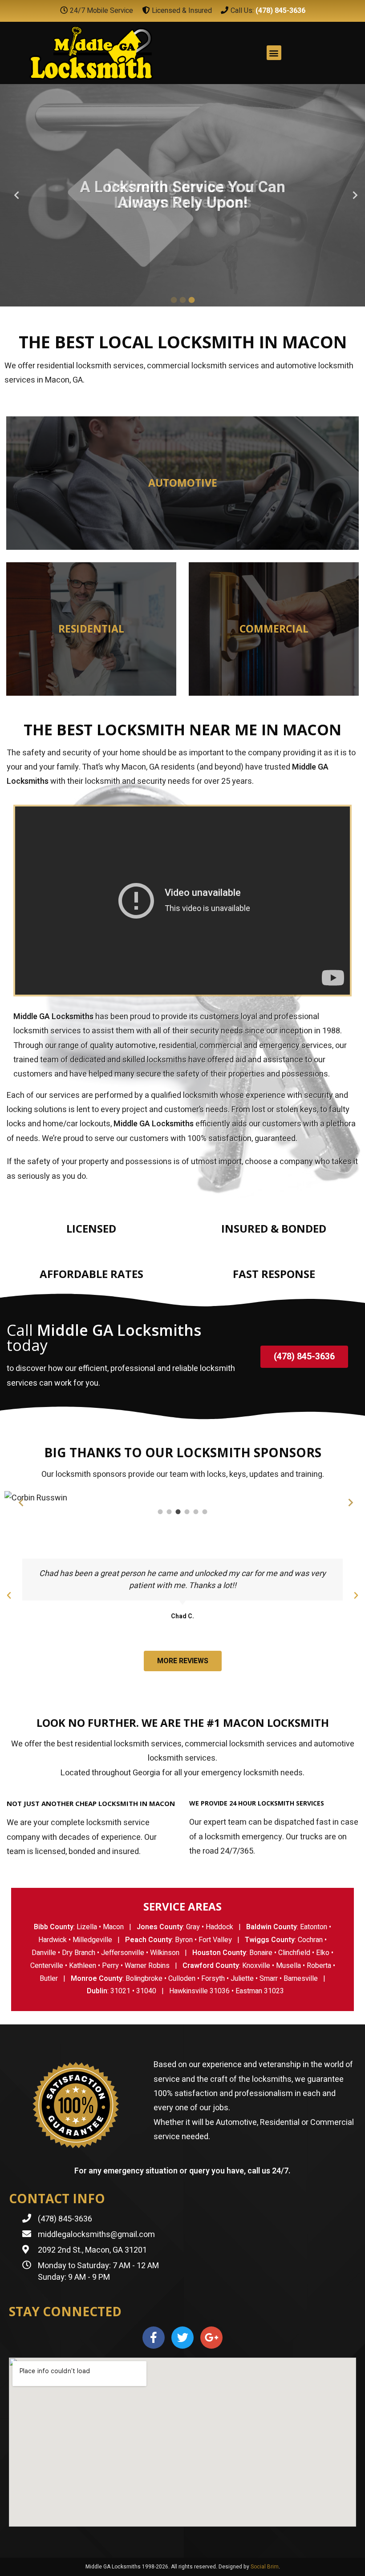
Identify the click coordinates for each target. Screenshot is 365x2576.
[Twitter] (182, 2338)
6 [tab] (205, 1512)
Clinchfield (294, 1953)
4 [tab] (187, 1512)
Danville (44, 1953)
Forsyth (213, 1979)
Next (352, 195)
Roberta (319, 1966)
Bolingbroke (144, 1979)
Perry (110, 1966)
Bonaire (261, 1953)
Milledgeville (92, 1940)
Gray (193, 1927)
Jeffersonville (123, 1953)
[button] (304, 1357)
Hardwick (53, 1940)
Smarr (269, 1979)
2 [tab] (182, 300)
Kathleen (83, 1966)
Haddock (219, 1927)
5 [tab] (196, 1512)
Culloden (182, 1979)
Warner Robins (147, 1966)
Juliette (242, 1979)
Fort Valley (215, 1940)
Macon (113, 1927)
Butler (49, 1979)
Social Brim (265, 2567)
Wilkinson (165, 1953)
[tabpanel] (182, 195)
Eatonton (314, 1927)
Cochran (310, 1940)
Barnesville (301, 1979)
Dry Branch (79, 1953)
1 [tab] (174, 300)
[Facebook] (154, 2338)
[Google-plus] (211, 2338)
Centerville (47, 1966)
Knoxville (256, 1966)
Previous (13, 195)
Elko (323, 1953)
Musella (288, 1966)
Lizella (87, 1927)
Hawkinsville (189, 1991)
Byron (184, 1940)
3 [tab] (191, 300)
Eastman (249, 1991)
